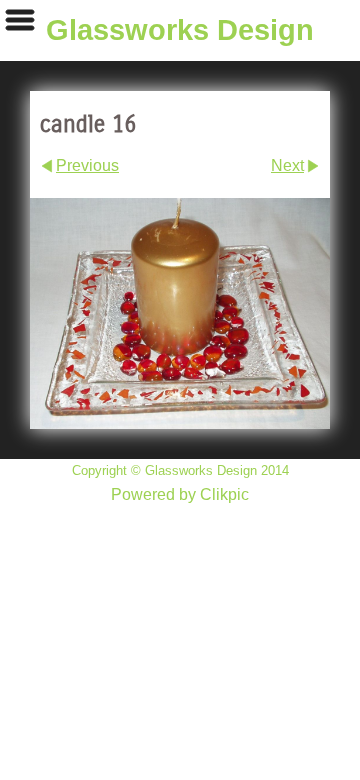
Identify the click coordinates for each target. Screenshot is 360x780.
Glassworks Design (180, 30)
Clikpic (224, 494)
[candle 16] (180, 313)
